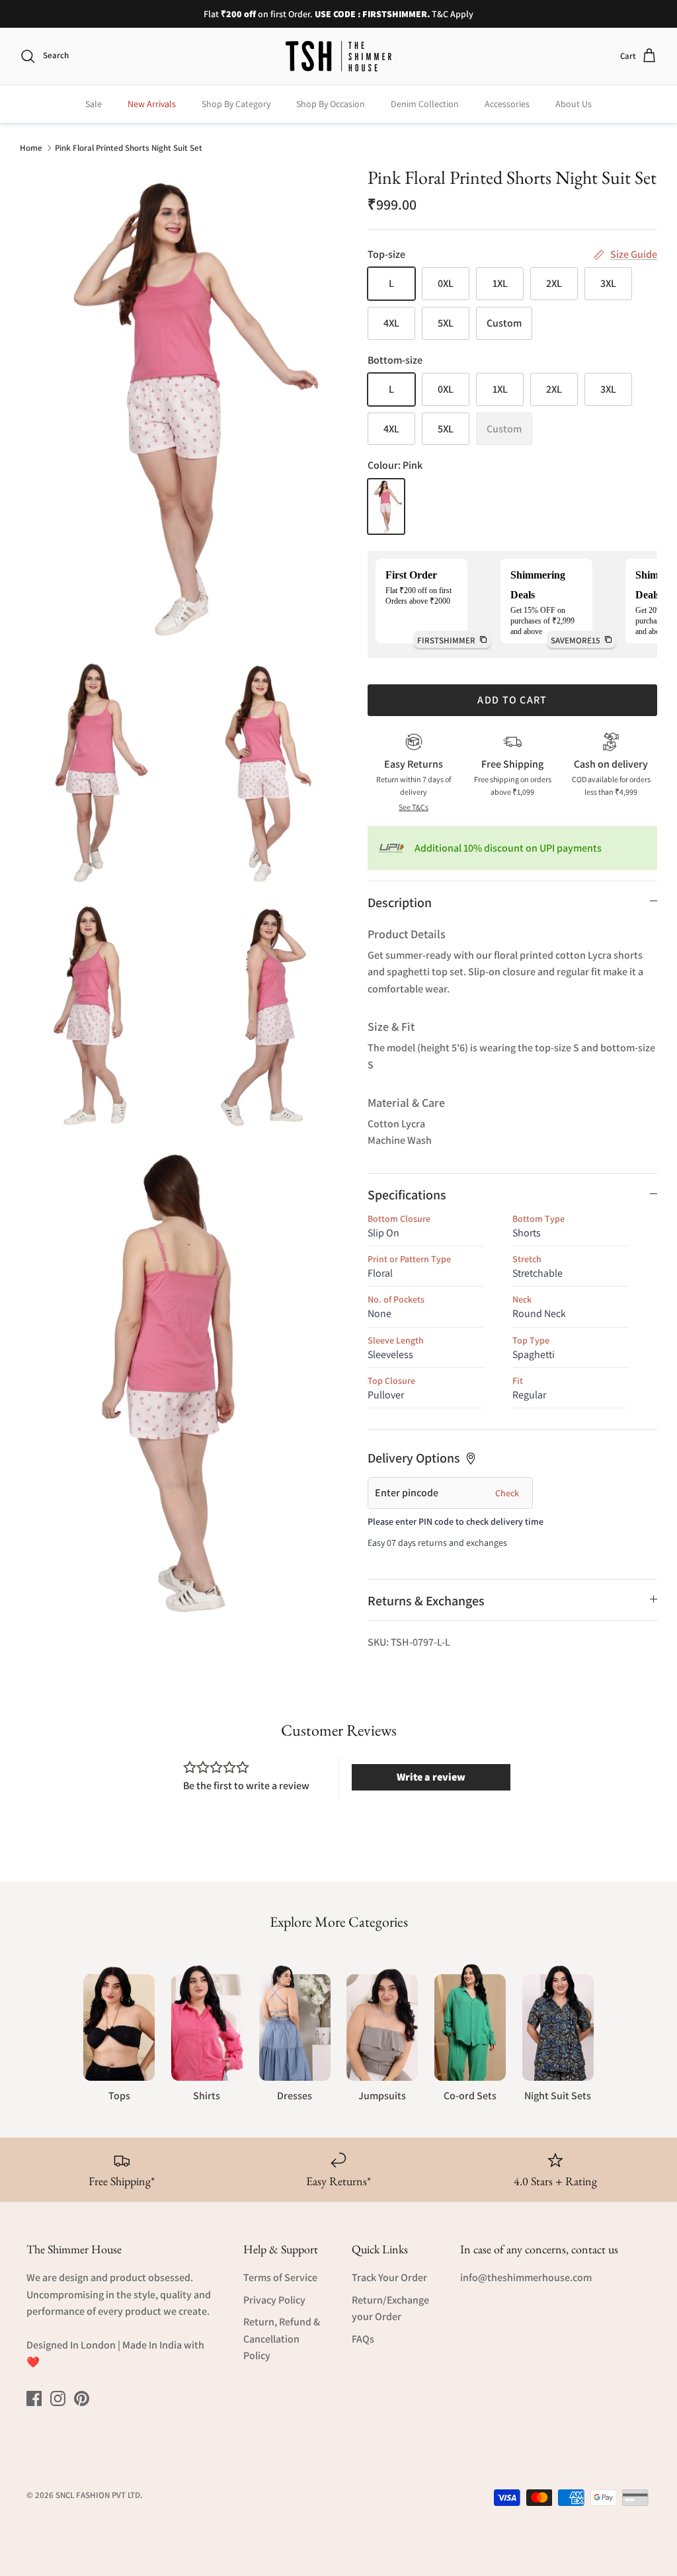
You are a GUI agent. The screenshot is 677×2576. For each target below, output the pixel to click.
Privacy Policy (274, 2300)
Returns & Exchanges (426, 1601)
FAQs (363, 2339)
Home (31, 147)
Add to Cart (512, 700)
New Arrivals (152, 104)
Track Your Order (389, 2277)
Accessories (507, 104)
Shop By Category (236, 104)
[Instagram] (58, 2398)
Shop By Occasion (331, 104)
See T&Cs (414, 807)
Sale (94, 104)
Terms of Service (280, 2277)
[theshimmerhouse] (338, 56)
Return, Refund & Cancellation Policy (282, 2339)
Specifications (407, 1195)
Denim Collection (425, 104)
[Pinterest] (82, 2398)
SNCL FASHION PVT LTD (98, 2495)
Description (400, 903)
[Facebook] (34, 2398)
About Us (574, 104)
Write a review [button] (431, 1777)
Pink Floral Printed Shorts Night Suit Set (129, 147)
